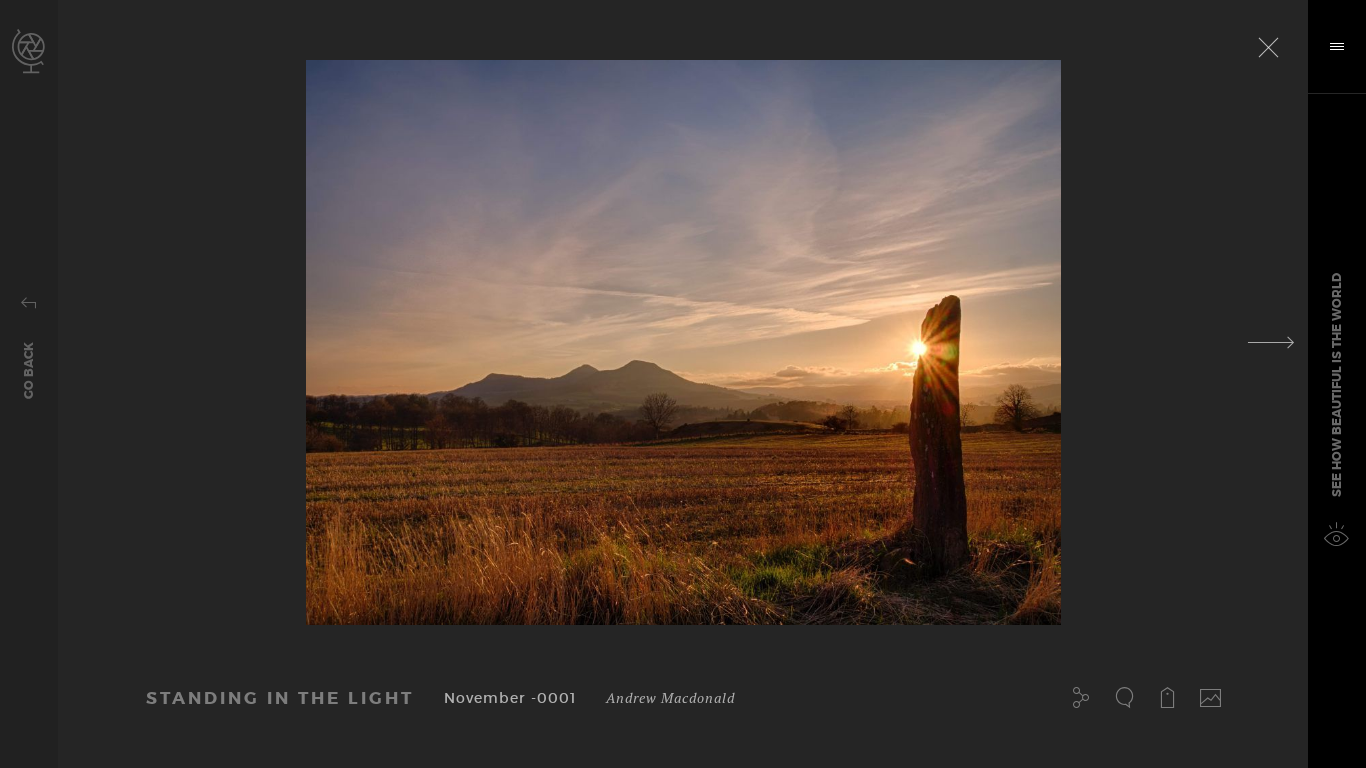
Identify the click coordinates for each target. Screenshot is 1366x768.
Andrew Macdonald (670, 697)
